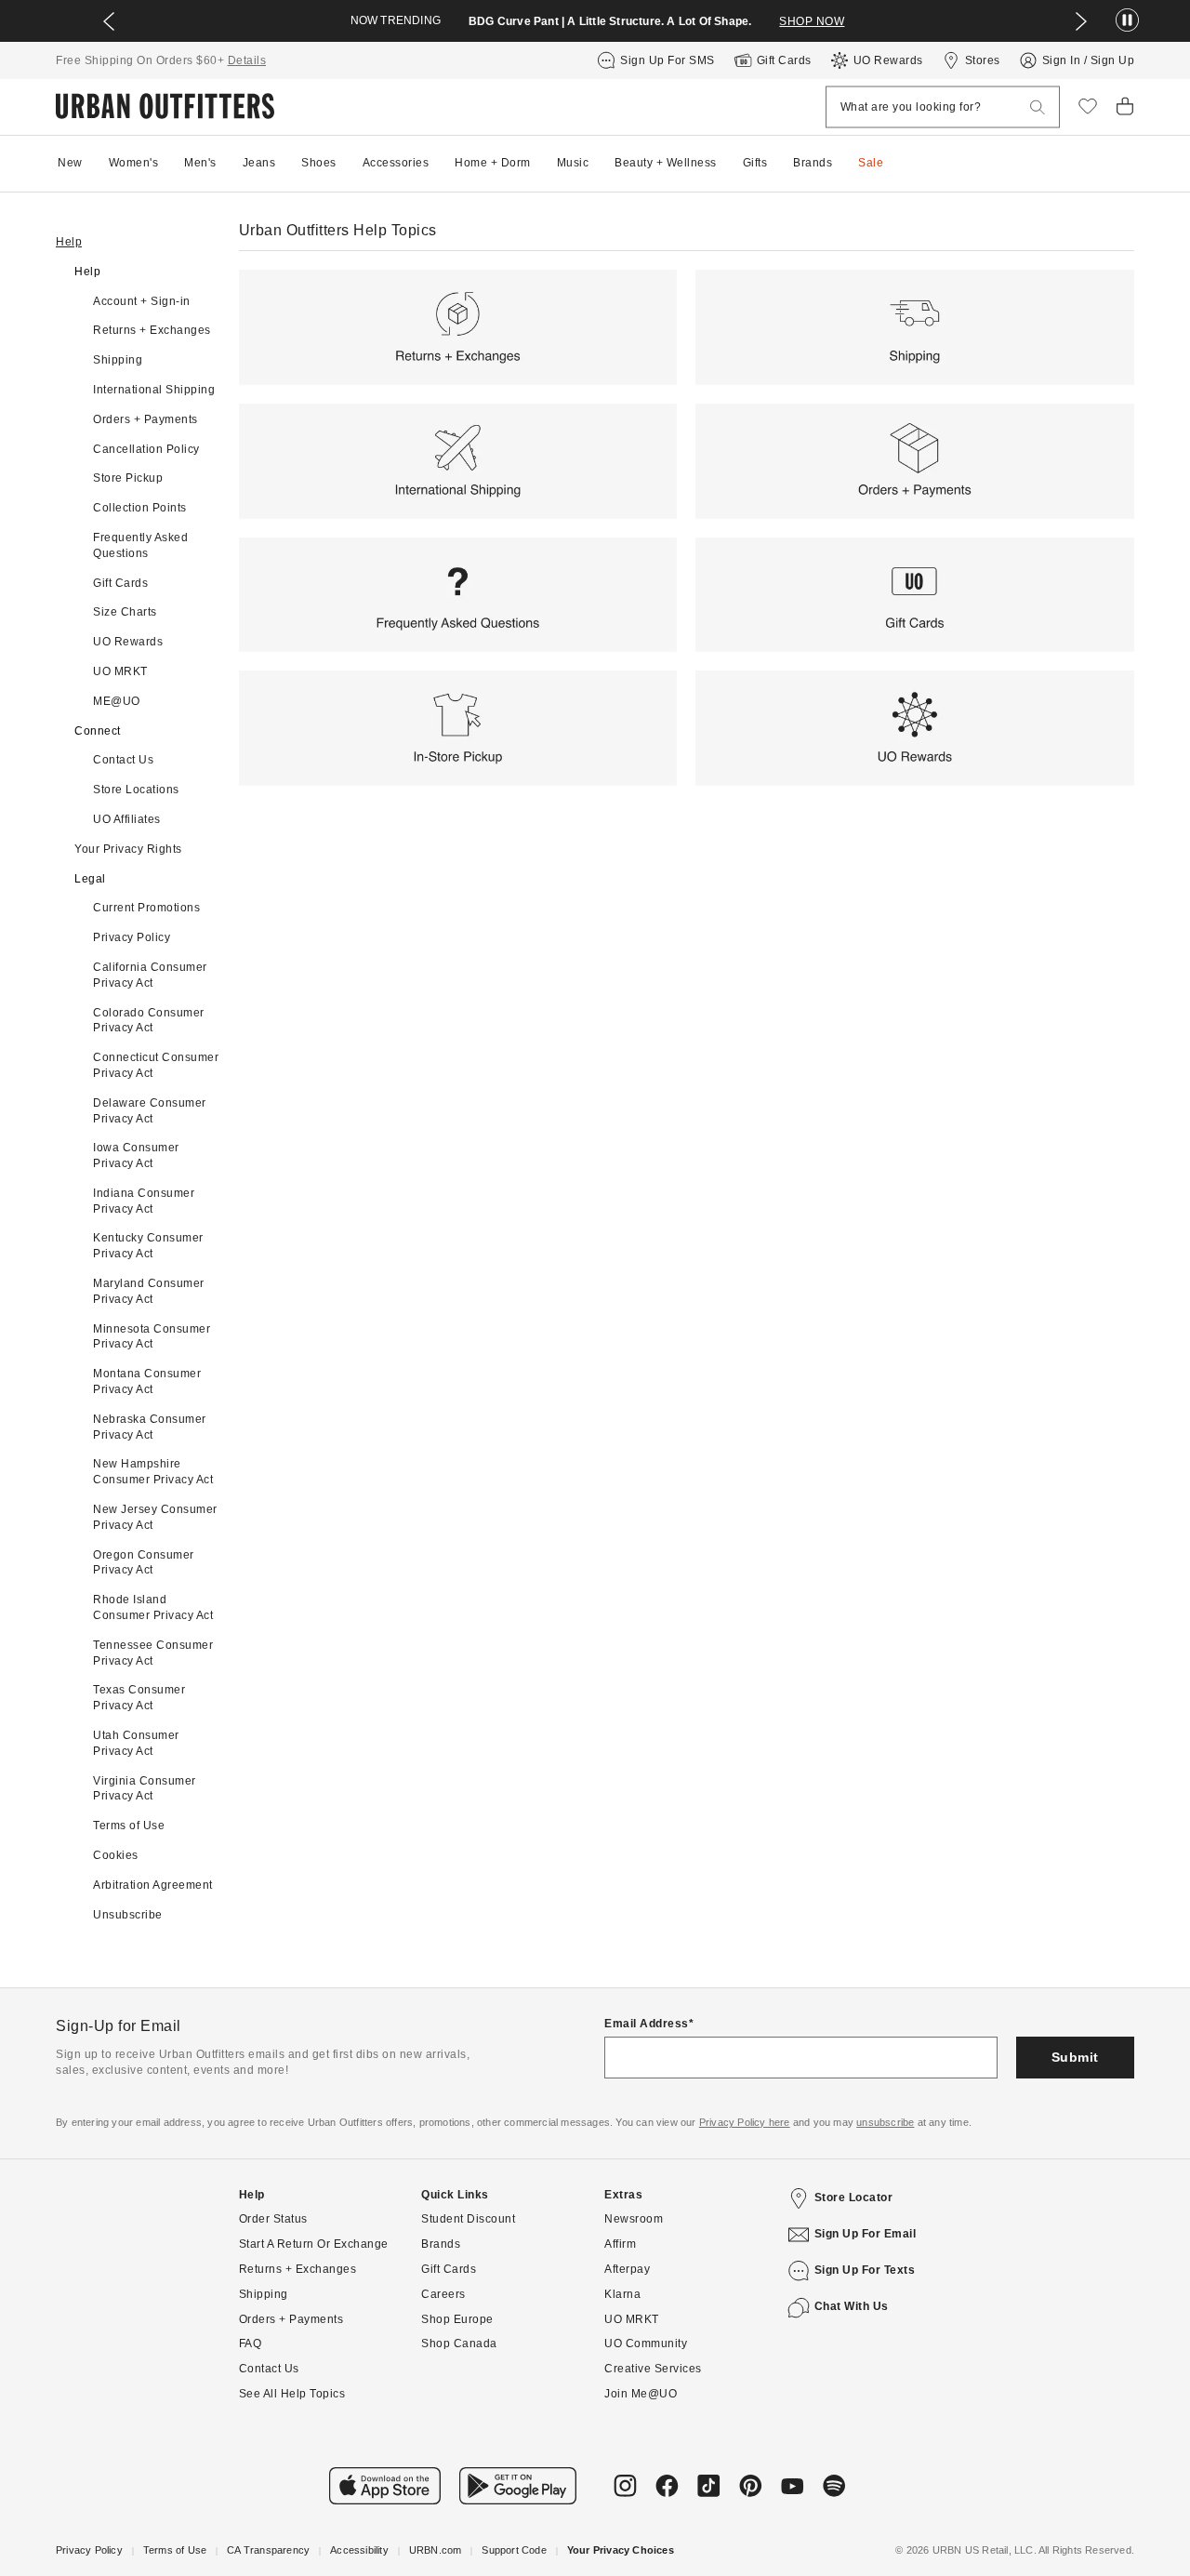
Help (69, 242)
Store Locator (854, 2198)
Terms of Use (129, 1826)
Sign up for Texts (865, 2270)
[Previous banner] (109, 21)
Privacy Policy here (745, 2122)
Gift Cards (120, 583)
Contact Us (123, 760)
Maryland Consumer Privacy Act (149, 1291)
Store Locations (136, 790)
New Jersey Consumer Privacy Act (155, 1517)
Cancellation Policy (146, 449)
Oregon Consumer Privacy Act (144, 1563)
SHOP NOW (812, 21)
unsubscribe (885, 2122)
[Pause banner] (1127, 21)
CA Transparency (268, 2550)
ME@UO (117, 701)
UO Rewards (128, 642)
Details (247, 60)
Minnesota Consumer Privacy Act (152, 1337)
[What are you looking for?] (1038, 107)
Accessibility (359, 2550)
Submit (1075, 2057)
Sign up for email (866, 2234)
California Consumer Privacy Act (150, 975)
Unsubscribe (148, 1915)
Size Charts (125, 612)
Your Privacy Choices (621, 2550)
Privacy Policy (132, 937)
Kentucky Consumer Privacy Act (148, 1246)
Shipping (118, 360)
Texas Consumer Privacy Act (139, 1698)
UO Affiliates (127, 819)
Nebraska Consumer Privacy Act (150, 1427)
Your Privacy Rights (128, 849)
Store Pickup (128, 478)
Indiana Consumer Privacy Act (144, 1201)
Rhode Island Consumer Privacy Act (153, 1607)
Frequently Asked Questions (140, 545)
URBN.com (436, 2550)
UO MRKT (120, 671)
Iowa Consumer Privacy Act (136, 1155)
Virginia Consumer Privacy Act (145, 1789)
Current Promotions (146, 908)
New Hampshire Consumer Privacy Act (153, 1472)
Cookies (116, 1855)
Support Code (514, 2550)
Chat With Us (852, 2306)
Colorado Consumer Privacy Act (149, 1021)
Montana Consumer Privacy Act (147, 1381)
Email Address (647, 2024)
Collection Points (140, 508)
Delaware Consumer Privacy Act (150, 1111)
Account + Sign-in (142, 301)
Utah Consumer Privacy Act (136, 1743)
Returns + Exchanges (152, 330)
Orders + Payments (145, 419)
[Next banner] (1081, 21)
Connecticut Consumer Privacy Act (156, 1065)
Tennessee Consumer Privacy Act (153, 1653)
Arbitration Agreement (153, 1885)
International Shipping (154, 390)
